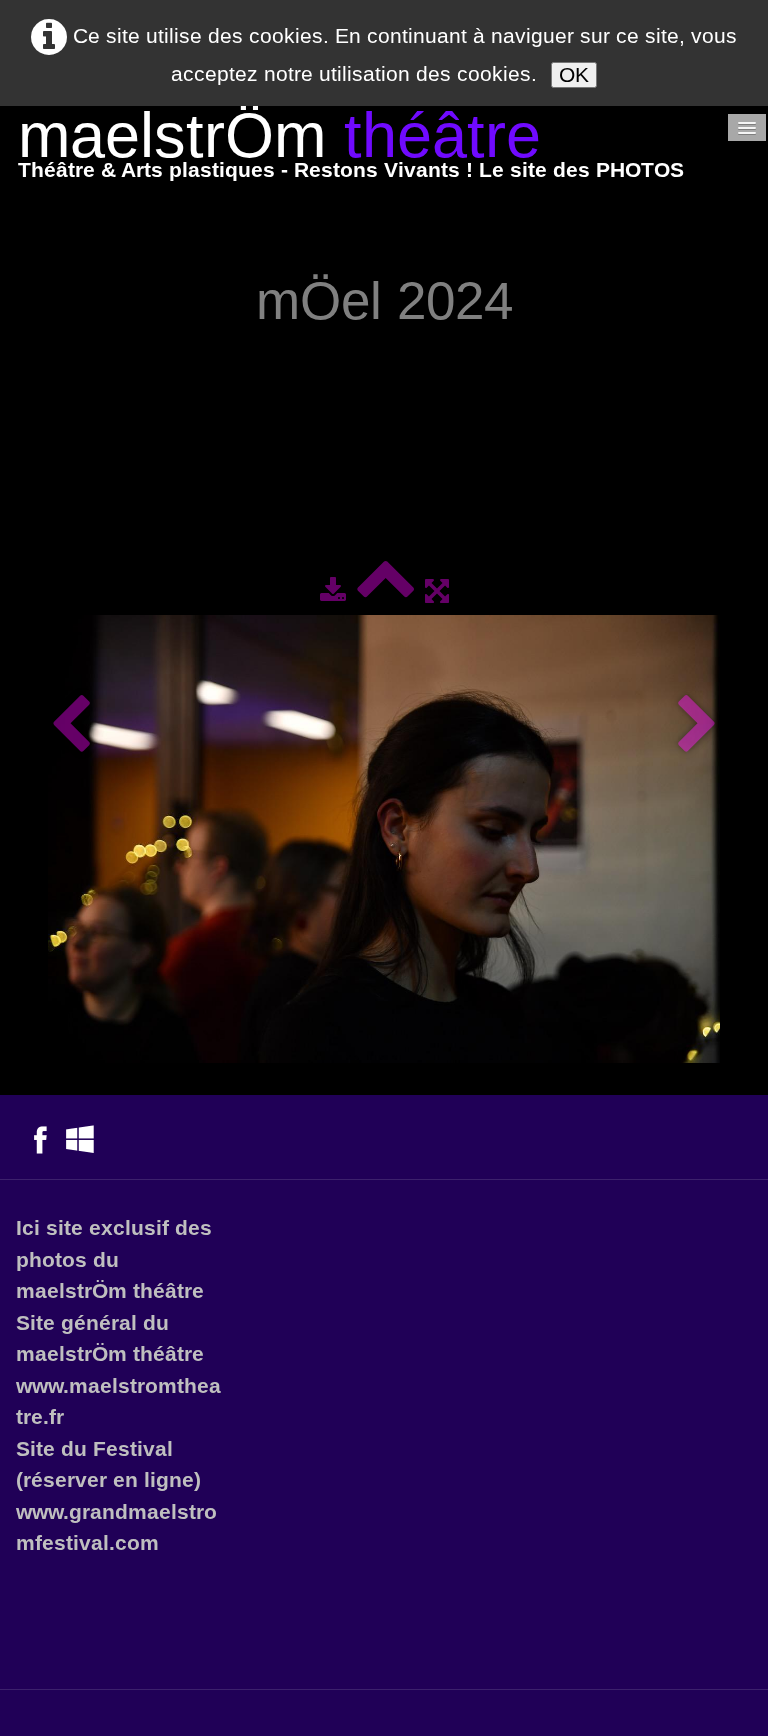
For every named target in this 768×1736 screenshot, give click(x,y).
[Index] (385, 590)
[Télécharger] (333, 590)
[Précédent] (70, 725)
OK (574, 74)
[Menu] (747, 127)
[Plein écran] (437, 590)
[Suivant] (697, 725)
